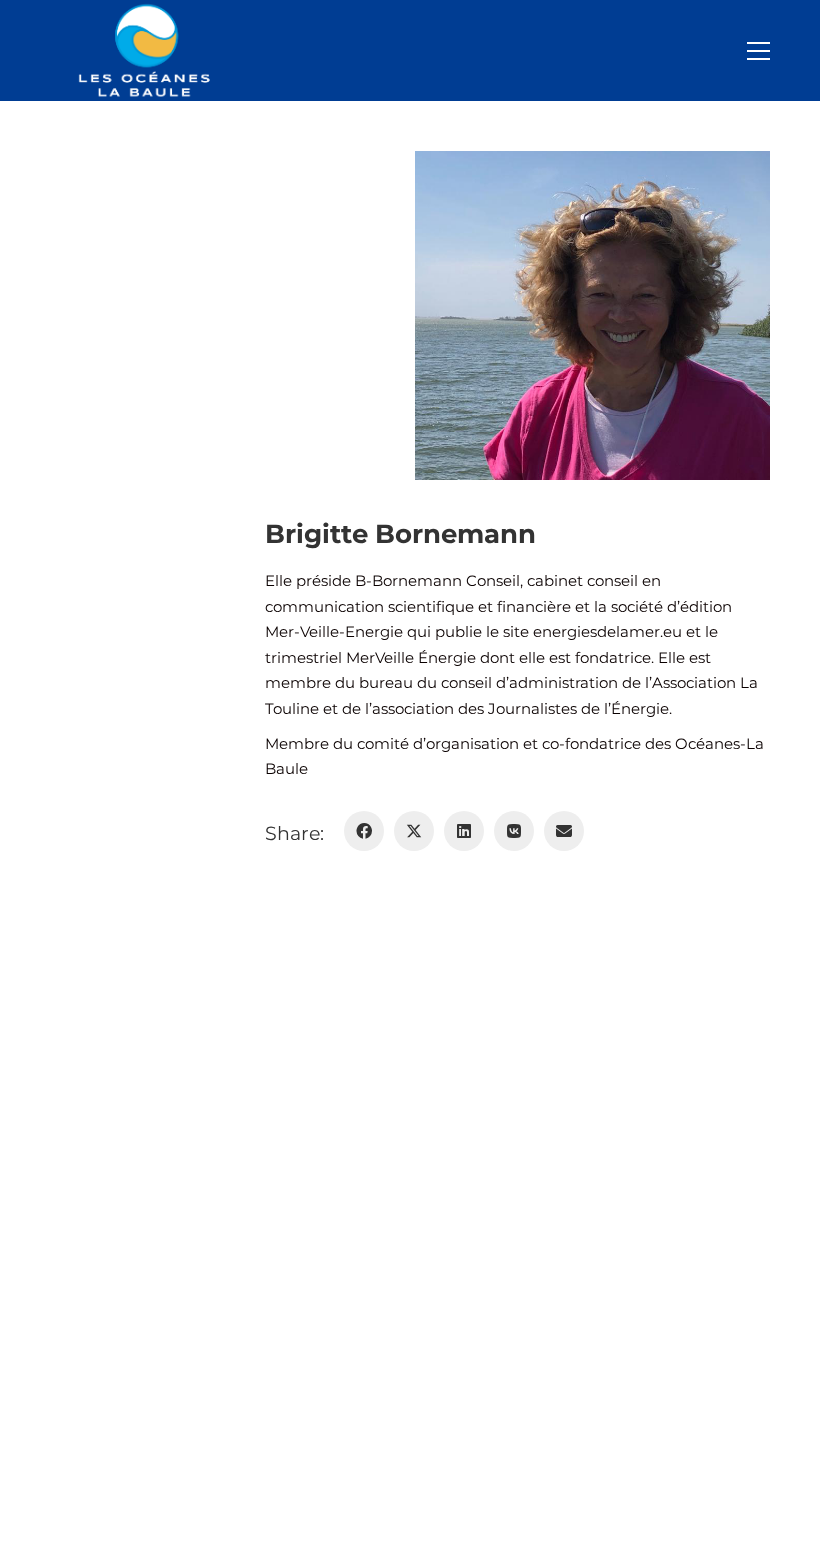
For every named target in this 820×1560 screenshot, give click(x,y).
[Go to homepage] (150, 50)
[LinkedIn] (464, 831)
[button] (758, 51)
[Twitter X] (414, 831)
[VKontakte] (514, 831)
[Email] (564, 831)
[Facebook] (364, 831)
